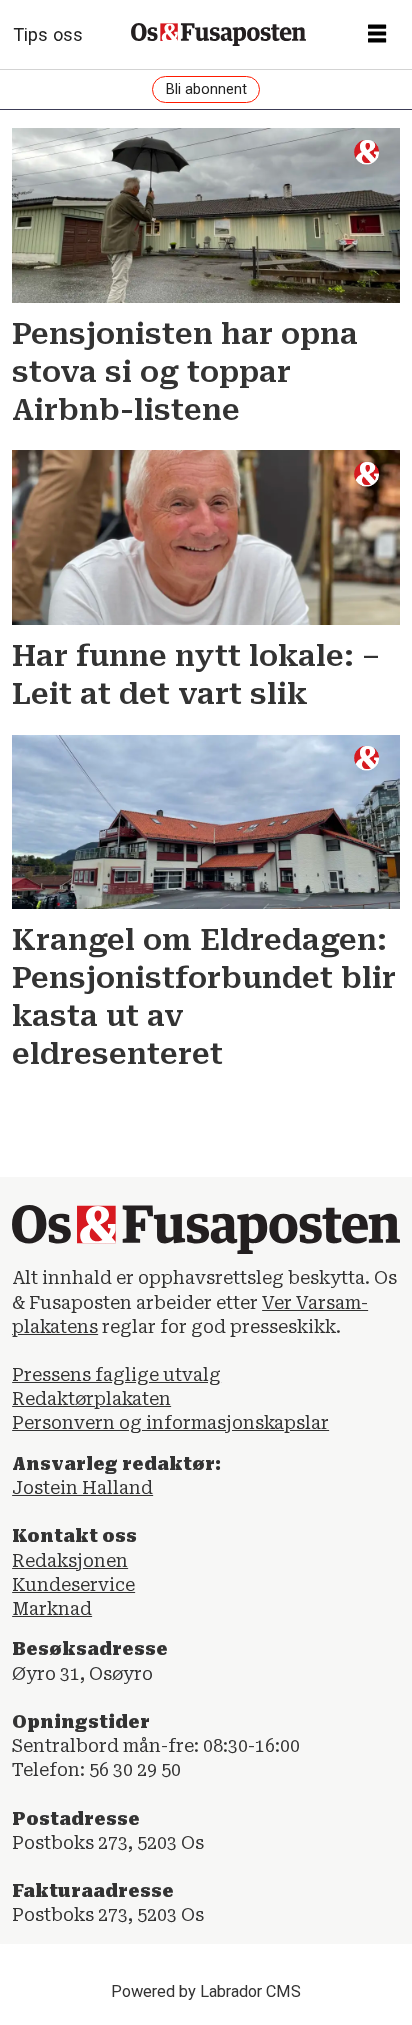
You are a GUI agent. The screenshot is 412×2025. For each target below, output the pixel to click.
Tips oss (48, 34)
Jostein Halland (82, 1488)
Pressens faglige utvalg (116, 1375)
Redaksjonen (70, 1561)
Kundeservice (73, 1585)
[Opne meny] (377, 34)
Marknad (52, 1609)
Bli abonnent (206, 89)
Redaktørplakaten (91, 1399)
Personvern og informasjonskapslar (170, 1423)
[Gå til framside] (218, 34)
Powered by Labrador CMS (206, 1991)
